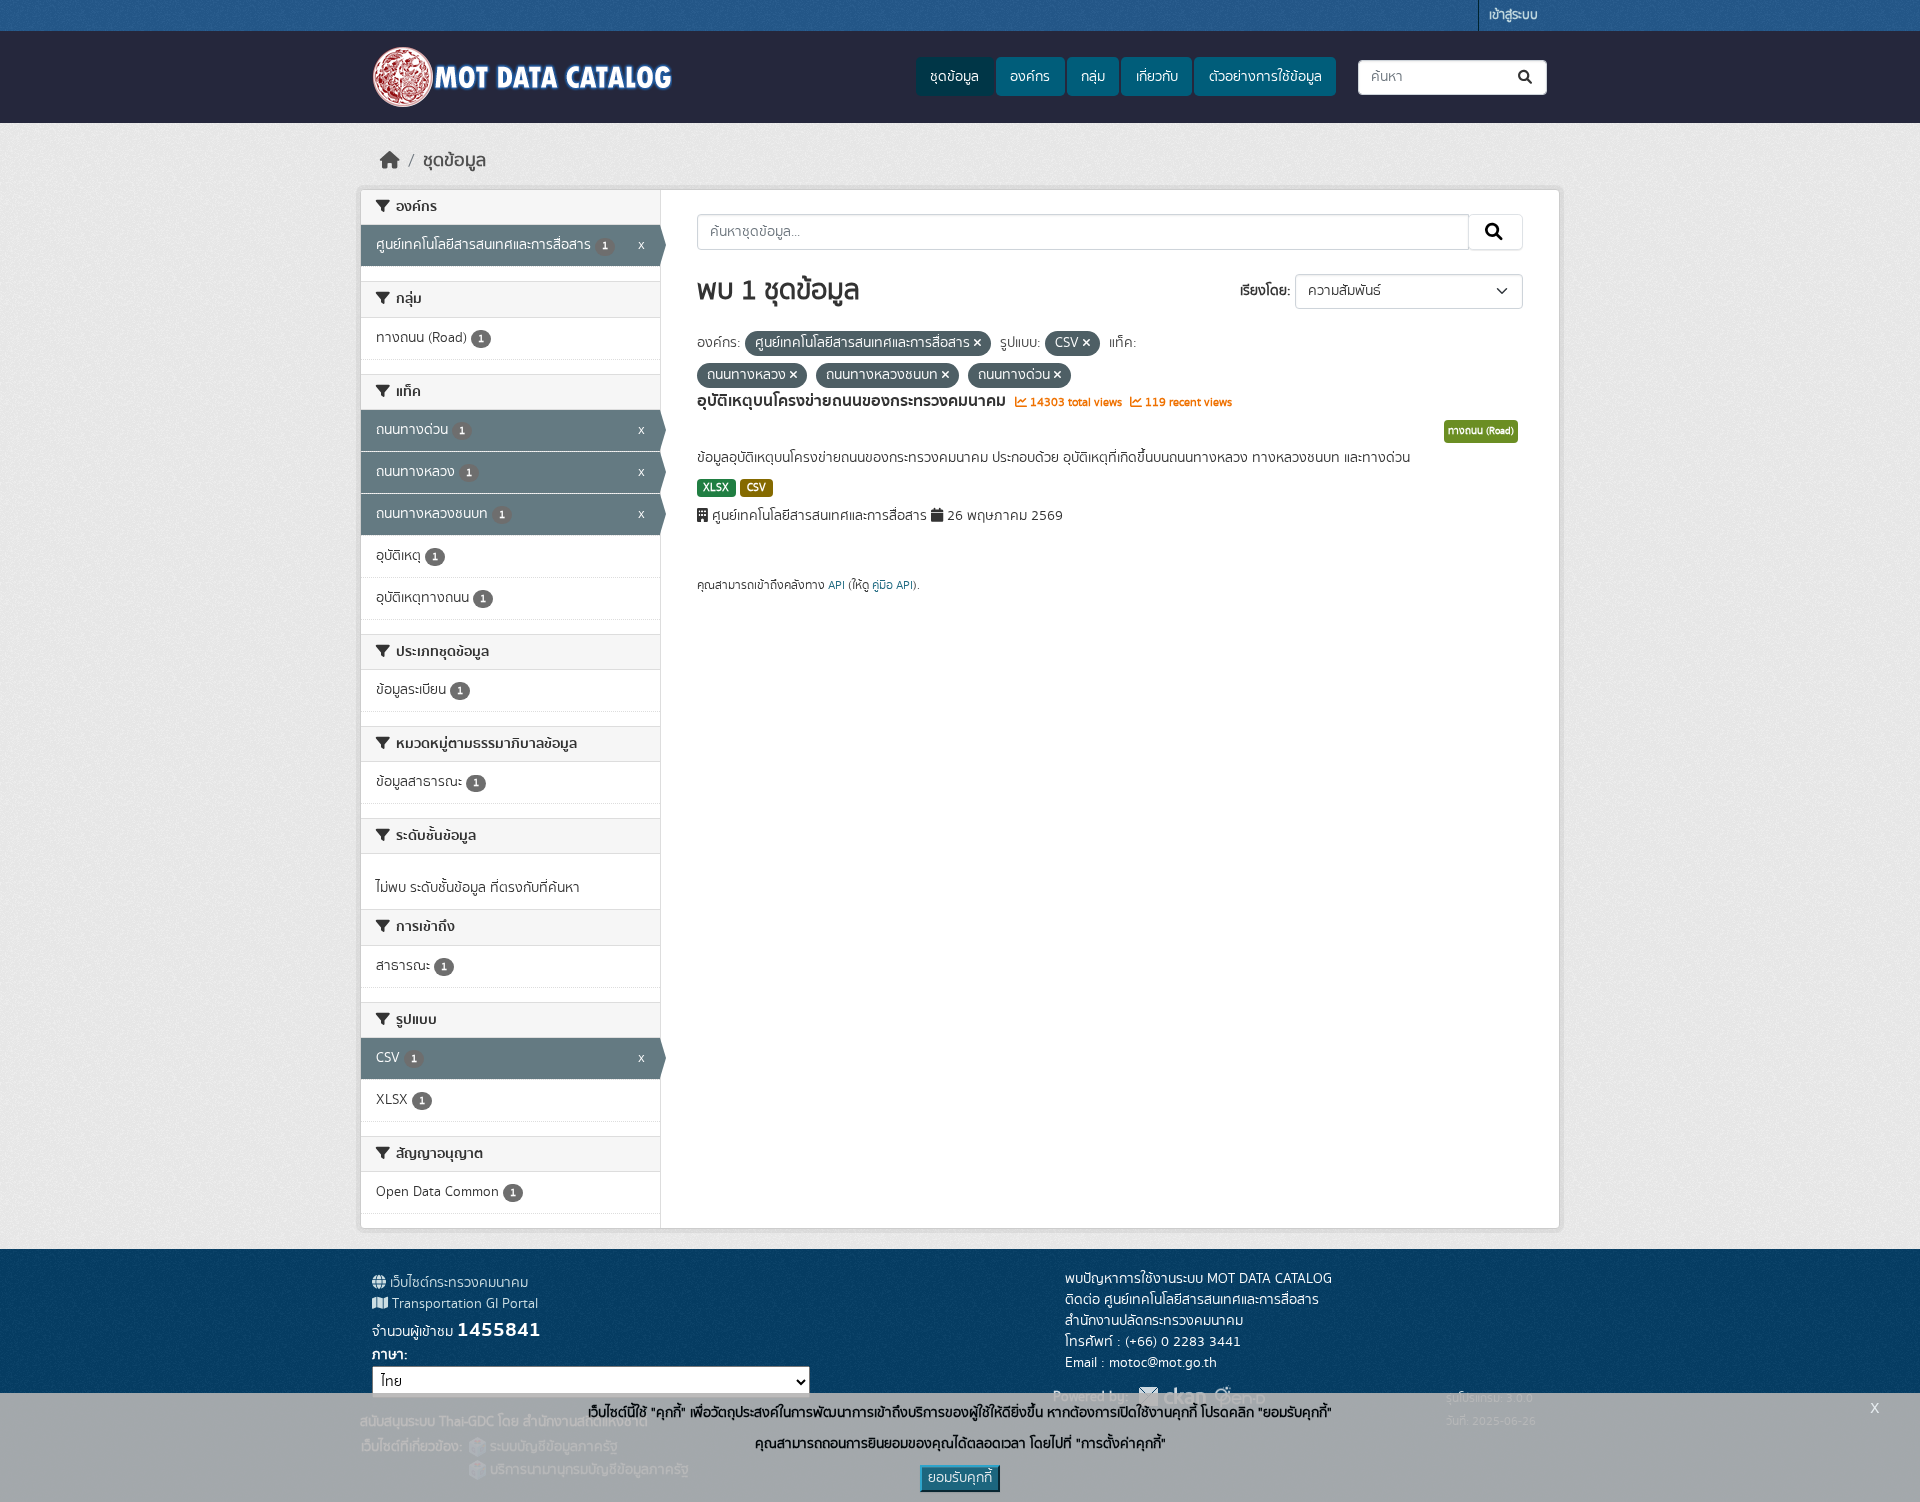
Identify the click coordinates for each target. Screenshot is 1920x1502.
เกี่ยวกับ (1157, 77)
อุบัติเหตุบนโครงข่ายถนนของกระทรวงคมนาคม (853, 401)
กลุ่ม (1093, 77)
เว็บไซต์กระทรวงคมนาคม (457, 1283)
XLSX (716, 488)
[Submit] (1526, 77)
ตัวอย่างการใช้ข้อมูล (1265, 77)
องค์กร (1030, 77)
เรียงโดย (1263, 291)
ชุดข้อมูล (954, 77)
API (836, 585)
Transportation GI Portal (463, 1304)
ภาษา (388, 1355)
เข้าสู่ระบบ (1513, 15)
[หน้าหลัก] (390, 161)
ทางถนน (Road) (1481, 431)
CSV (756, 488)
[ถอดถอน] (977, 344)
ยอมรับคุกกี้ (960, 1478)
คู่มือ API (892, 585)
